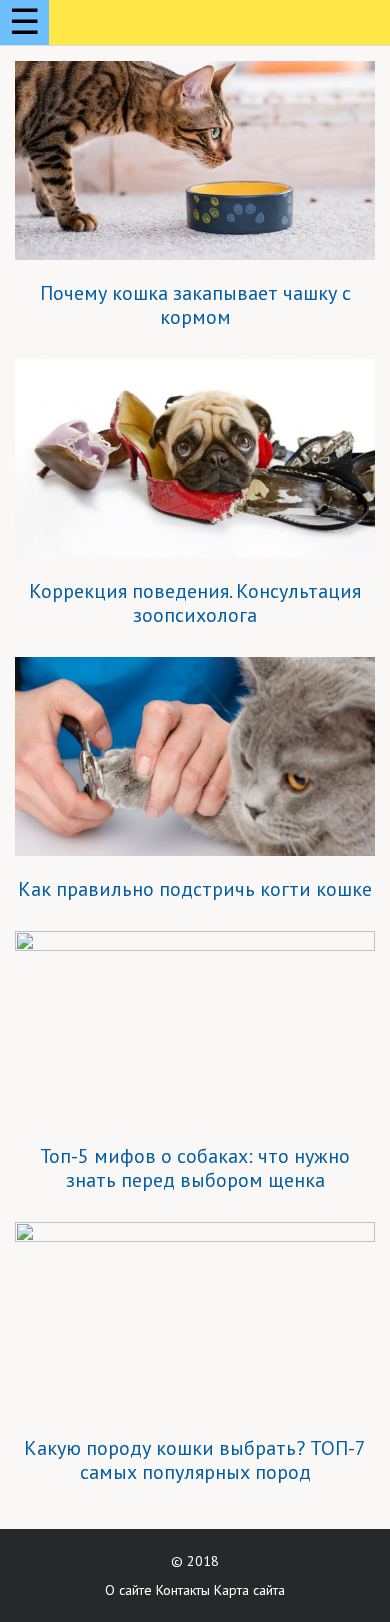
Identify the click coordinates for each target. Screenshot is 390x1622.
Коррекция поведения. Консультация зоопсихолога (195, 603)
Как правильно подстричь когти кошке (195, 889)
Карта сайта (249, 1590)
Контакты (183, 1590)
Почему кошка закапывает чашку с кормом (195, 305)
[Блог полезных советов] (137, 25)
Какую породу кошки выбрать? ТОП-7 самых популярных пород (195, 1460)
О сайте (128, 1590)
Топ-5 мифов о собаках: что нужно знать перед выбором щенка (195, 1168)
